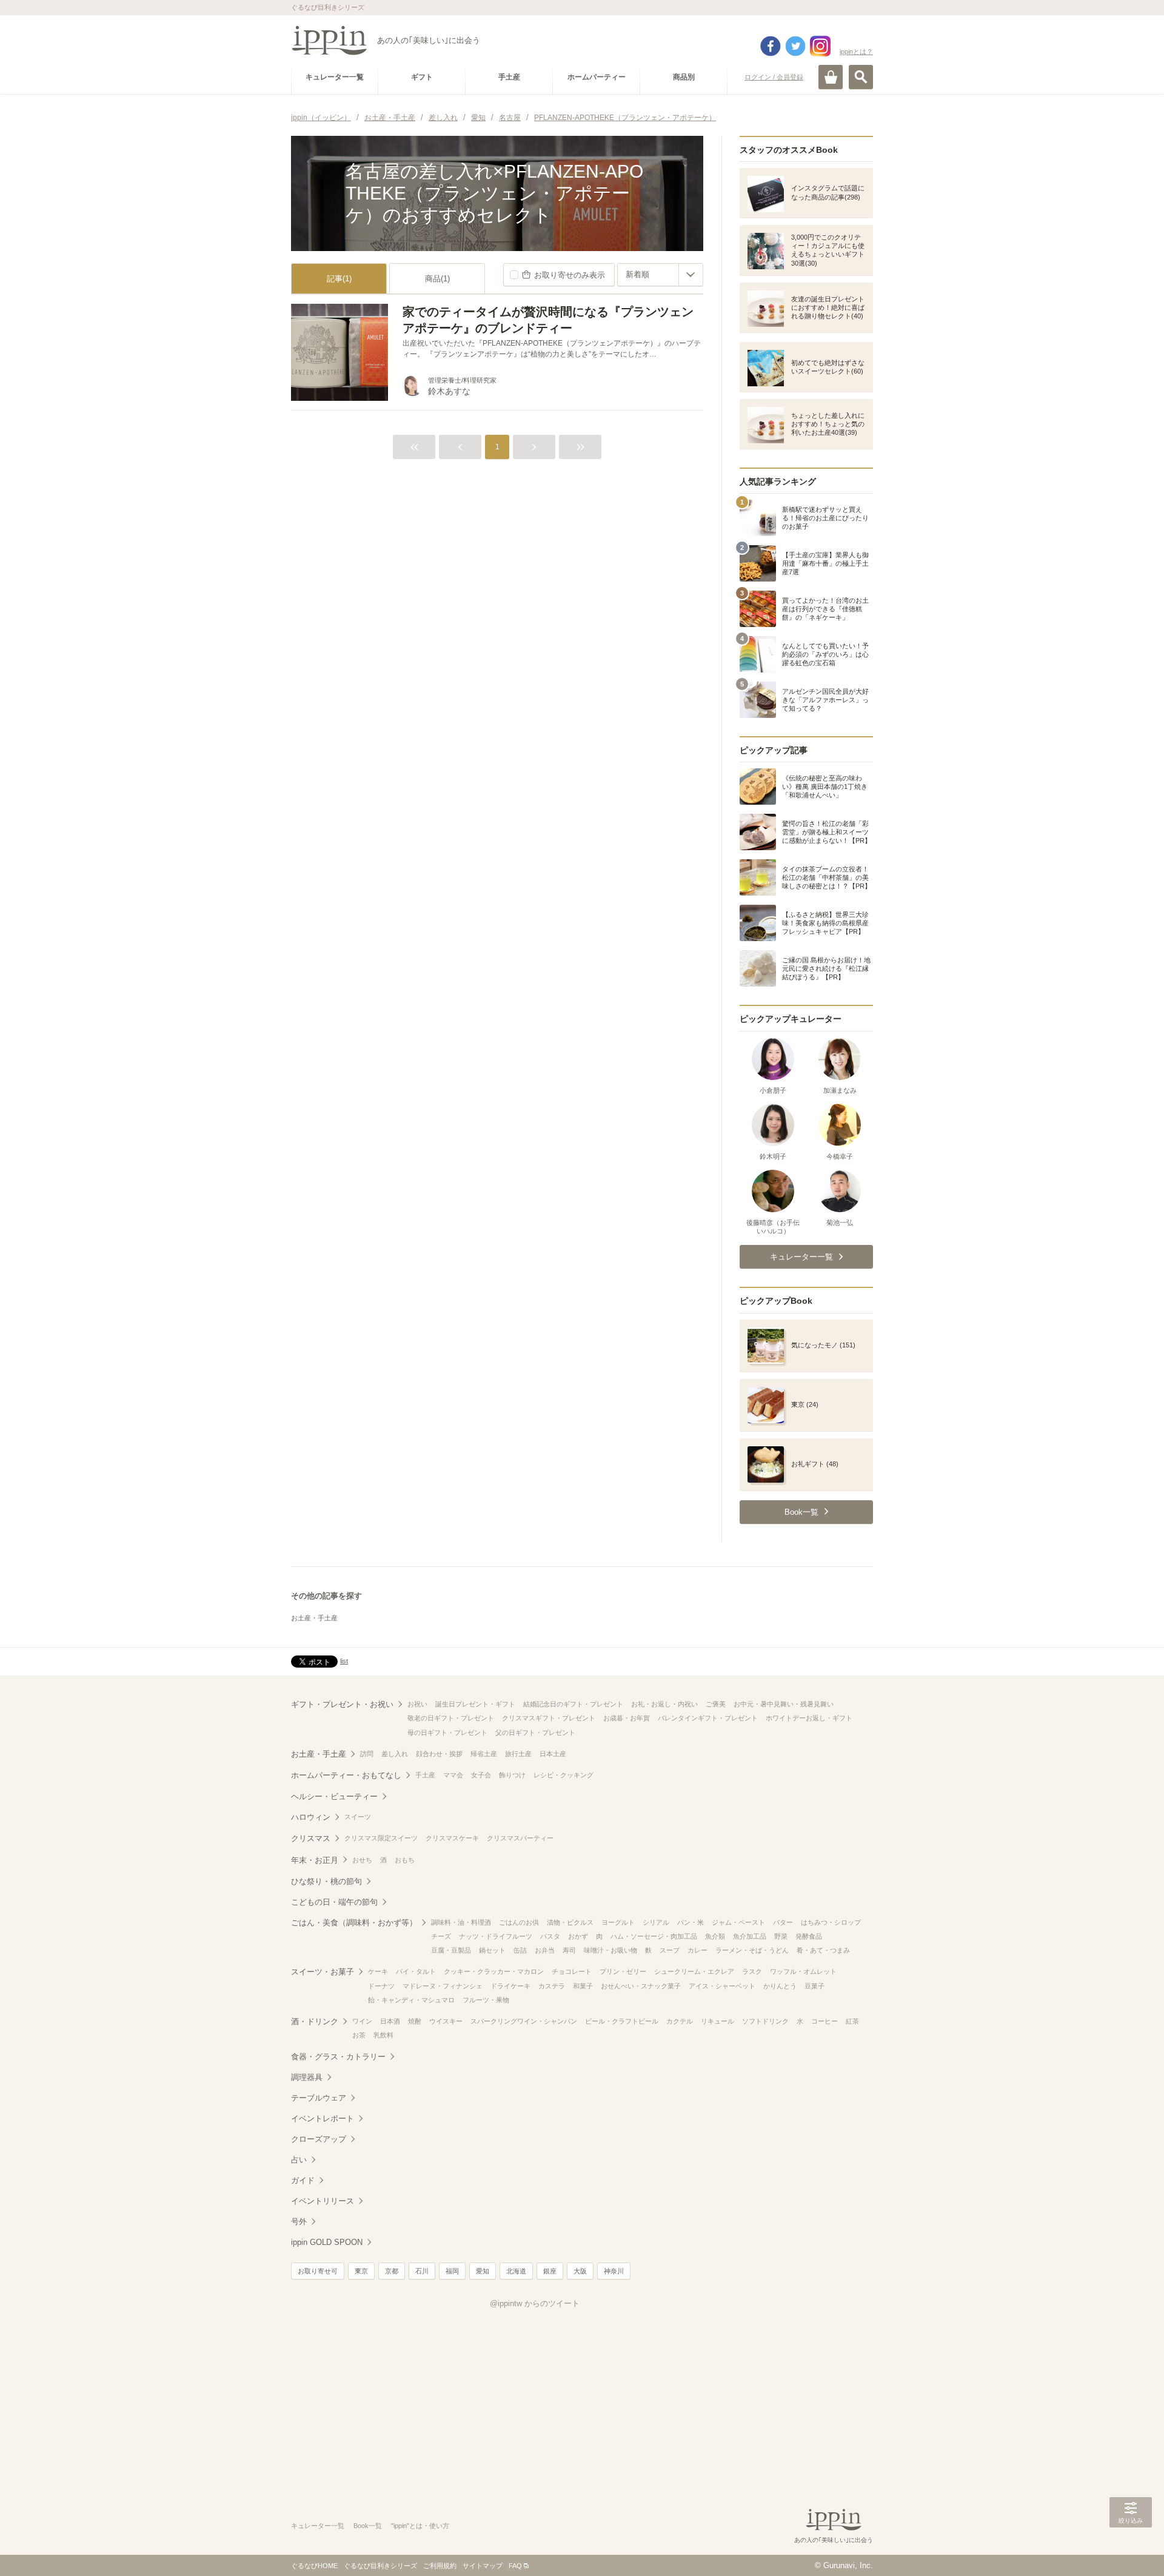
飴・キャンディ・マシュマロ (411, 2000)
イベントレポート (323, 2118)
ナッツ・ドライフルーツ (496, 1936)
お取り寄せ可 (318, 2271)
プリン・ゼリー (623, 1971)
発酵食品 (809, 1936)
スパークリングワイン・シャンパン (524, 2021)
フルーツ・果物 (486, 2000)
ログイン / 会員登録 (774, 77)
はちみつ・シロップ (831, 1922)
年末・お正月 (315, 1860)
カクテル (680, 2021)
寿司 (569, 1950)
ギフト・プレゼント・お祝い (342, 1704)
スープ (670, 1950)
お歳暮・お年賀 (627, 1718)
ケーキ (378, 1971)
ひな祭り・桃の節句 (326, 1881)
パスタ (550, 1936)
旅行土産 (518, 1754)
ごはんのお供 (519, 1922)
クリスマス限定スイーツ (381, 1838)
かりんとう (780, 1986)
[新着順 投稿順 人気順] (660, 275)
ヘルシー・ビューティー (334, 1796)
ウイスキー (446, 2021)
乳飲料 (383, 2035)
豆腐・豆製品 (451, 1950)
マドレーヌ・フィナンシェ (443, 1986)
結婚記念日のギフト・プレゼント (573, 1704)
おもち (405, 1860)
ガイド (303, 2180)
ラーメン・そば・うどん (752, 1950)
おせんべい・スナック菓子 (641, 1986)
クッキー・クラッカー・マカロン (494, 1971)
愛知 (483, 2271)
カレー (697, 1950)
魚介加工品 (750, 1936)
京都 (392, 2271)
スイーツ (358, 1817)
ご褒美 (716, 1704)
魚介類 (715, 1936)
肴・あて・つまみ (823, 1950)
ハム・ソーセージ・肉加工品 (654, 1936)
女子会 (481, 1775)
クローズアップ (319, 2139)
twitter (795, 46)
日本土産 (553, 1754)
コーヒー (824, 2021)
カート (831, 77)
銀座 (550, 2271)
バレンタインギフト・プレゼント (708, 1718)
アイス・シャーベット (722, 1986)
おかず (578, 1936)
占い (299, 2160)
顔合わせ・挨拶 (439, 1754)
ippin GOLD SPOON (327, 2242)
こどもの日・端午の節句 (334, 1902)
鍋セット (492, 1950)
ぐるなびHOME (314, 2566)
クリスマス (311, 1838)
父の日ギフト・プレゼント (535, 1732)
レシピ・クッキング (564, 1775)
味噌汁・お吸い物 (610, 1950)
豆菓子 (814, 1986)
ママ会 (453, 1775)
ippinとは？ (856, 52)
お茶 (359, 2035)
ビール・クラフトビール (622, 2021)
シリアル (656, 1922)
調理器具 (307, 2077)
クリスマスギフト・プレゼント (549, 1718)
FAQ (515, 2566)
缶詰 (520, 1950)
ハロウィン (311, 1817)
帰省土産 (484, 1754)
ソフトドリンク (765, 2021)
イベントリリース (323, 2201)
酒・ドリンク (315, 2021)
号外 (299, 2222)
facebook (771, 46)
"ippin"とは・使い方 (420, 2526)
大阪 (580, 2271)
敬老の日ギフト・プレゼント (451, 1718)
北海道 (516, 2271)
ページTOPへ (1131, 2549)
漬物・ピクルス (570, 1922)
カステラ (552, 1986)
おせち (362, 1860)
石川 (422, 2271)
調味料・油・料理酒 (461, 1922)
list (344, 1661)
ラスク (752, 1971)
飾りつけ (512, 1775)
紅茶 (852, 2021)
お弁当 (545, 1950)
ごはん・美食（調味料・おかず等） (354, 1923)
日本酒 (390, 2021)
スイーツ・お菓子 (323, 1972)
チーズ (441, 1936)
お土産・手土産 (314, 1618)
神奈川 (614, 2271)
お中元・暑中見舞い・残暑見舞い (784, 1704)
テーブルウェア (319, 2098)
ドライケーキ (510, 1986)
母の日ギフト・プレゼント (447, 1732)
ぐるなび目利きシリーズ (380, 2566)
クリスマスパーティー (520, 1838)
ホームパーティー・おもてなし (346, 1775)
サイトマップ (483, 2566)
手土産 (425, 1775)
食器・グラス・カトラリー (338, 2057)
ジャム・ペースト (738, 1922)
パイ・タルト (416, 1971)
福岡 (452, 2271)
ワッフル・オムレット (803, 1971)
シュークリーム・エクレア (694, 1971)
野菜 (781, 1936)
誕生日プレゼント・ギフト (475, 1704)
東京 (361, 2271)
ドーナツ (381, 1986)
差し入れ (395, 1754)
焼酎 (415, 2021)
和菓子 (583, 1986)
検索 (861, 77)
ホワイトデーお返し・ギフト (809, 1718)
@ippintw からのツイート (535, 2303)
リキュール (717, 2021)
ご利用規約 (440, 2566)
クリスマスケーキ (452, 1838)
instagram (820, 46)
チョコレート (572, 1971)
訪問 (367, 1754)
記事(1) (339, 279)
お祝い (417, 1704)
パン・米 (691, 1922)
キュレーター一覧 (318, 2526)
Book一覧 (368, 2526)
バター (783, 1922)
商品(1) (437, 279)
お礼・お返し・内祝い (664, 1704)
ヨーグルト (618, 1922)
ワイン (362, 2021)
